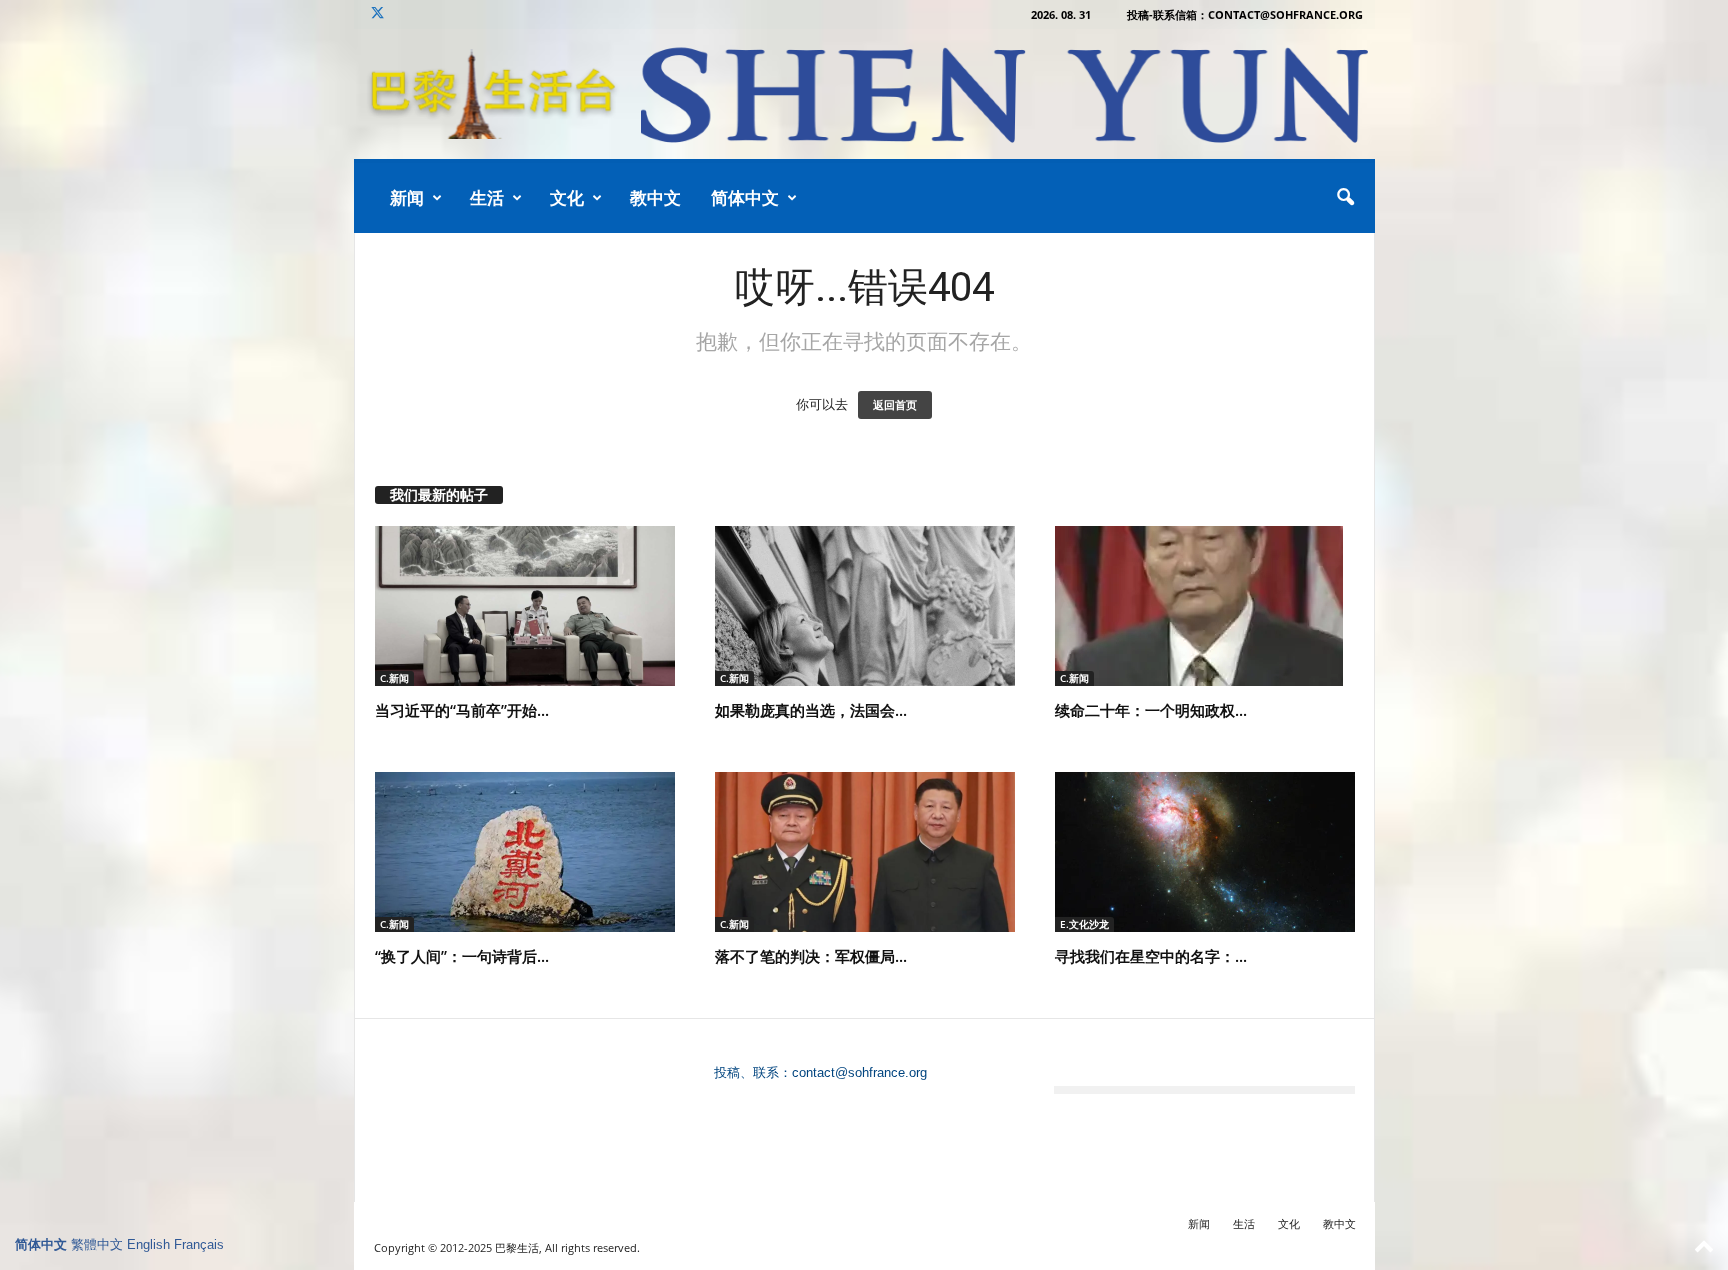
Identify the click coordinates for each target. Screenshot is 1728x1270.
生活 (487, 197)
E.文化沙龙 (1084, 924)
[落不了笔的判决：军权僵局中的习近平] (865, 852)
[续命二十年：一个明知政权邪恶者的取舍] (1205, 606)
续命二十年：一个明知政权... (1151, 710)
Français (199, 1244)
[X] (378, 14)
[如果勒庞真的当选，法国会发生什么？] (865, 606)
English (148, 1244)
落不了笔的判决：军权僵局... (811, 956)
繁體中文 (97, 1244)
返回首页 (895, 405)
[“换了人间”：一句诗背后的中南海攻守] (525, 852)
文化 (567, 197)
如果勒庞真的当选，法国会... (811, 710)
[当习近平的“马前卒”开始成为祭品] (525, 606)
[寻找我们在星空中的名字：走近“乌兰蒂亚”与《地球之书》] (1205, 852)
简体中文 (745, 197)
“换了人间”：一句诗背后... (462, 956)
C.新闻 (394, 678)
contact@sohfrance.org (859, 1072)
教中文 (655, 197)
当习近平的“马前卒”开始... (462, 710)
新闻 (407, 197)
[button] (1345, 198)
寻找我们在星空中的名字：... (1151, 956)
